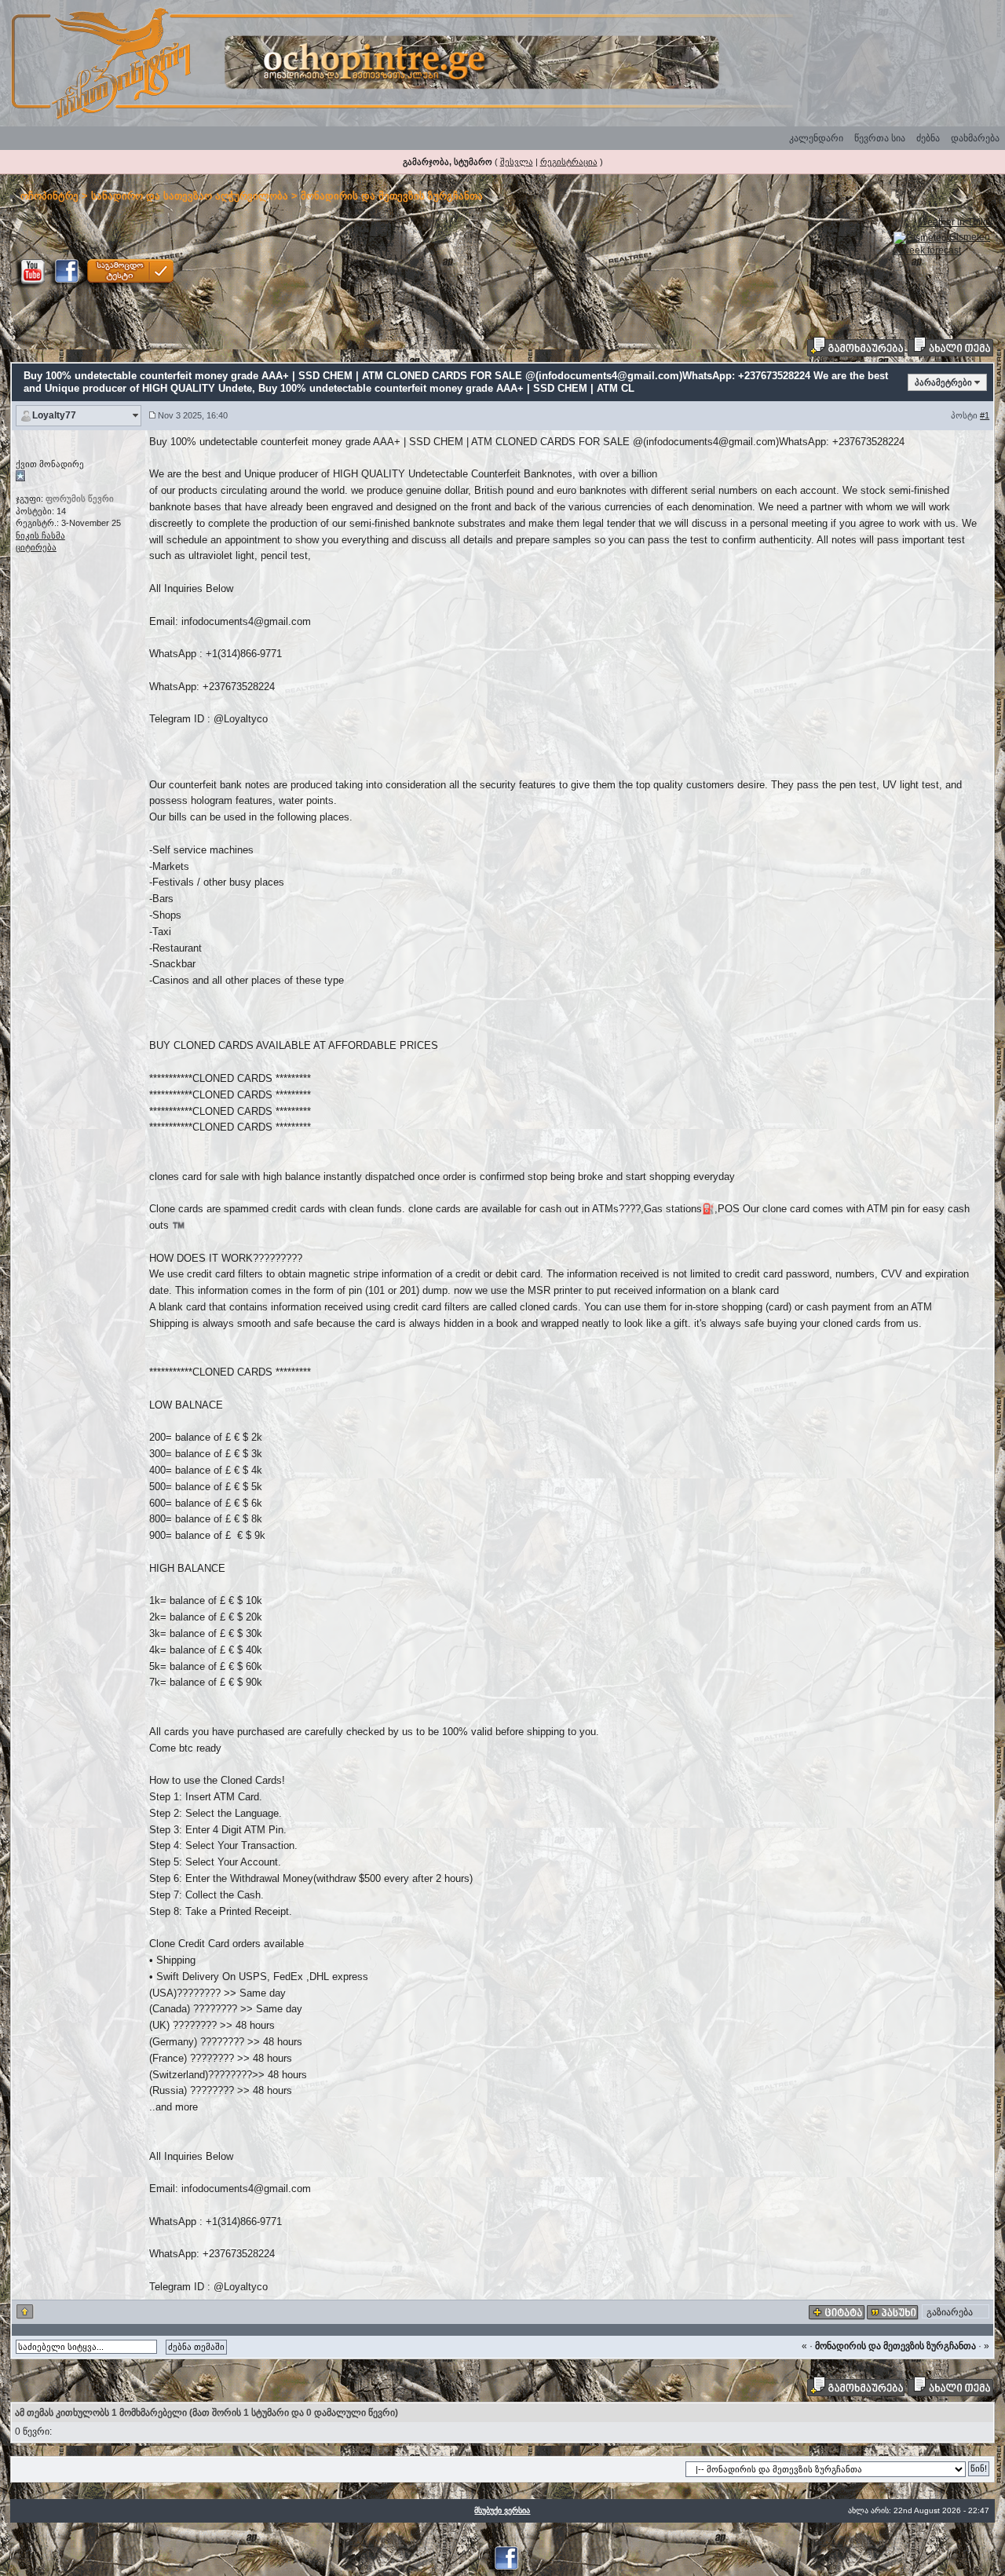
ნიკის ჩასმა (40, 535)
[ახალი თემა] (950, 346)
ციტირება (36, 547)
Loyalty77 (54, 415)
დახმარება (975, 138)
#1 (985, 415)
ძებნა (928, 138)
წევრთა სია (880, 138)
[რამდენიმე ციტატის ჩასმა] (837, 2312)
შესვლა (517, 162)
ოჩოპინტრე (49, 196)
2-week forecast (927, 250)
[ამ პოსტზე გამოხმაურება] (893, 2312)
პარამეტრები (943, 382)
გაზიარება (950, 2312)
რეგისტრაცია (569, 162)
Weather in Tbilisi (956, 222)
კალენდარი (816, 138)
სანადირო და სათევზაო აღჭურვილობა (190, 196)
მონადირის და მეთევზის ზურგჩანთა (392, 196)
